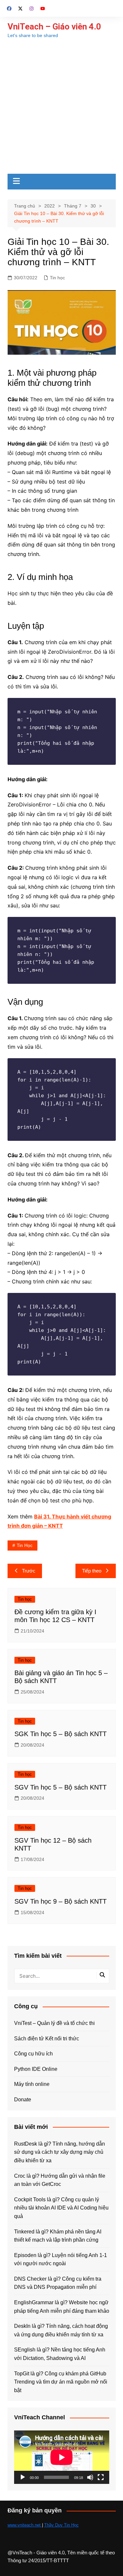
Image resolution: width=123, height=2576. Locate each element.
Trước (29, 1571)
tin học (25, 1545)
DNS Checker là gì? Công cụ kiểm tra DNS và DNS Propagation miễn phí (58, 2283)
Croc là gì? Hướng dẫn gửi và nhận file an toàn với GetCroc (60, 2180)
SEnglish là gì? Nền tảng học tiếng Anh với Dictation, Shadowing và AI (60, 2354)
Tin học (57, 278)
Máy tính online (32, 2084)
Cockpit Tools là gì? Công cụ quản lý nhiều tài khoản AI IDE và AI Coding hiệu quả (61, 2208)
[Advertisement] (61, 109)
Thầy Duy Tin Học (61, 2525)
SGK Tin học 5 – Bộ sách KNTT (61, 1734)
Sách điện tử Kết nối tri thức (47, 2039)
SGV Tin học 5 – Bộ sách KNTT (61, 1787)
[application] (62, 2457)
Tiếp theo (92, 1571)
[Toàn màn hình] (101, 2477)
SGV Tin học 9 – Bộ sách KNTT (61, 1901)
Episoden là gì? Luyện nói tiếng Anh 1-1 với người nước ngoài (61, 2259)
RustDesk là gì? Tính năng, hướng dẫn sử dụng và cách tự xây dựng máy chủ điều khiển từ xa (60, 2152)
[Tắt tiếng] (90, 2477)
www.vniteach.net (25, 2525)
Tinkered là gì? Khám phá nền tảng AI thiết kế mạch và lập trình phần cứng (58, 2236)
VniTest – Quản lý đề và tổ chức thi (54, 2023)
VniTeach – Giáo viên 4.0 (54, 27)
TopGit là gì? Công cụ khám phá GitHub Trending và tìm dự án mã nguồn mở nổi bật (61, 2382)
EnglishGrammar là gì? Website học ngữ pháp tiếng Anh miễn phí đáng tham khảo (62, 2307)
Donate (23, 2100)
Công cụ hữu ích (33, 2054)
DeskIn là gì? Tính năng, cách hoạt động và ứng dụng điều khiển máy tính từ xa (61, 2330)
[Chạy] (23, 2477)
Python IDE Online (36, 2069)
